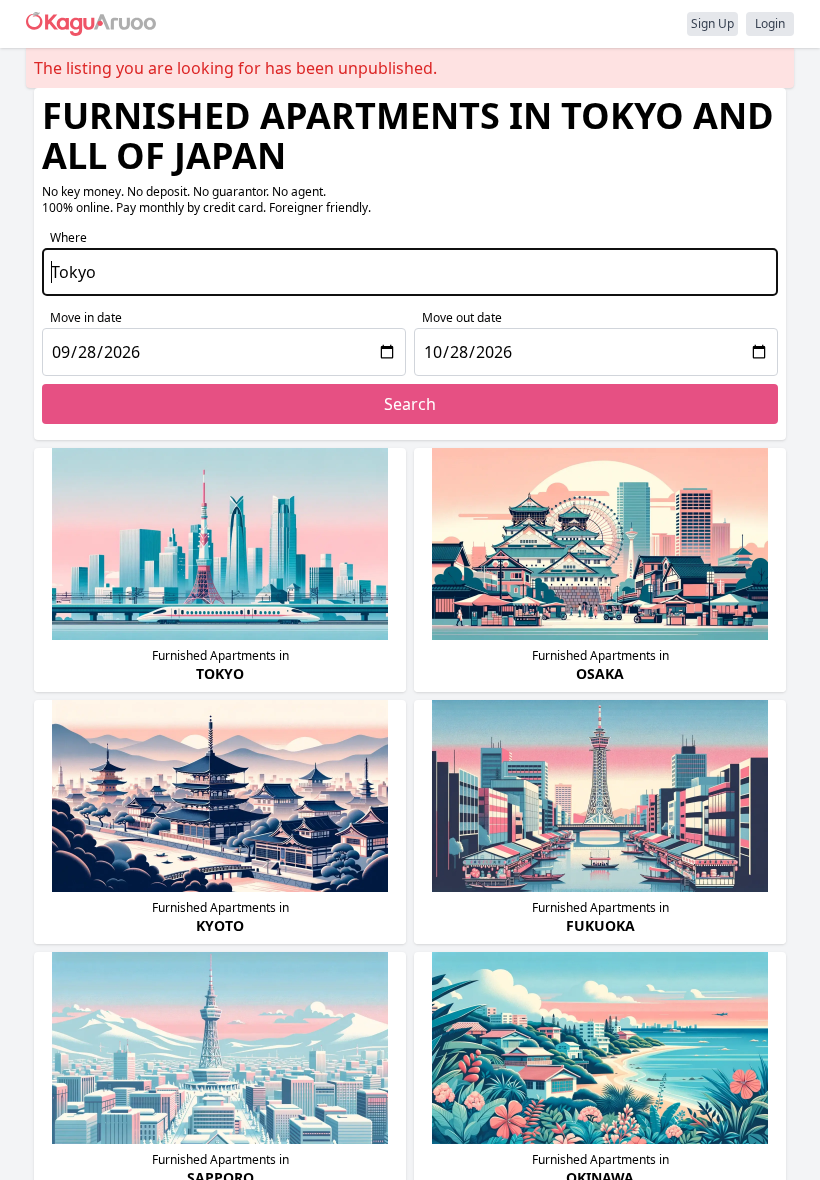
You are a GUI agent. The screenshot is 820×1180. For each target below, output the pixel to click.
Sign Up (712, 23)
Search (410, 404)
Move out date (462, 317)
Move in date (86, 317)
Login (770, 23)
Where (68, 237)
